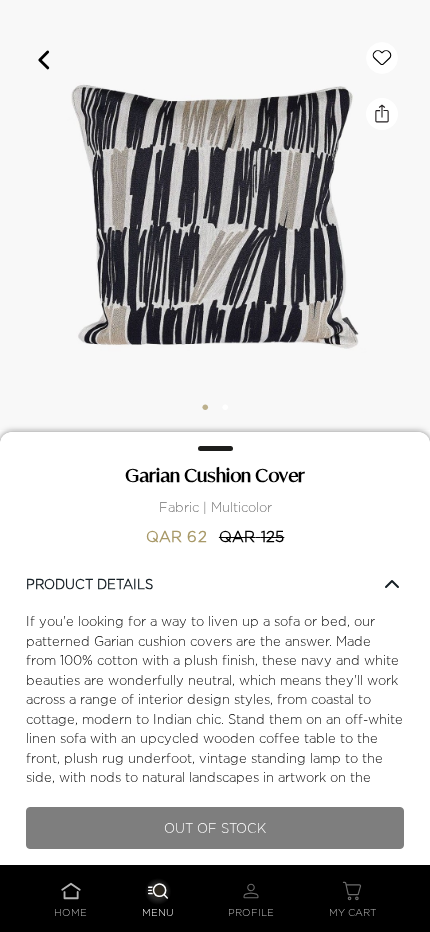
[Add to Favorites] (382, 58)
